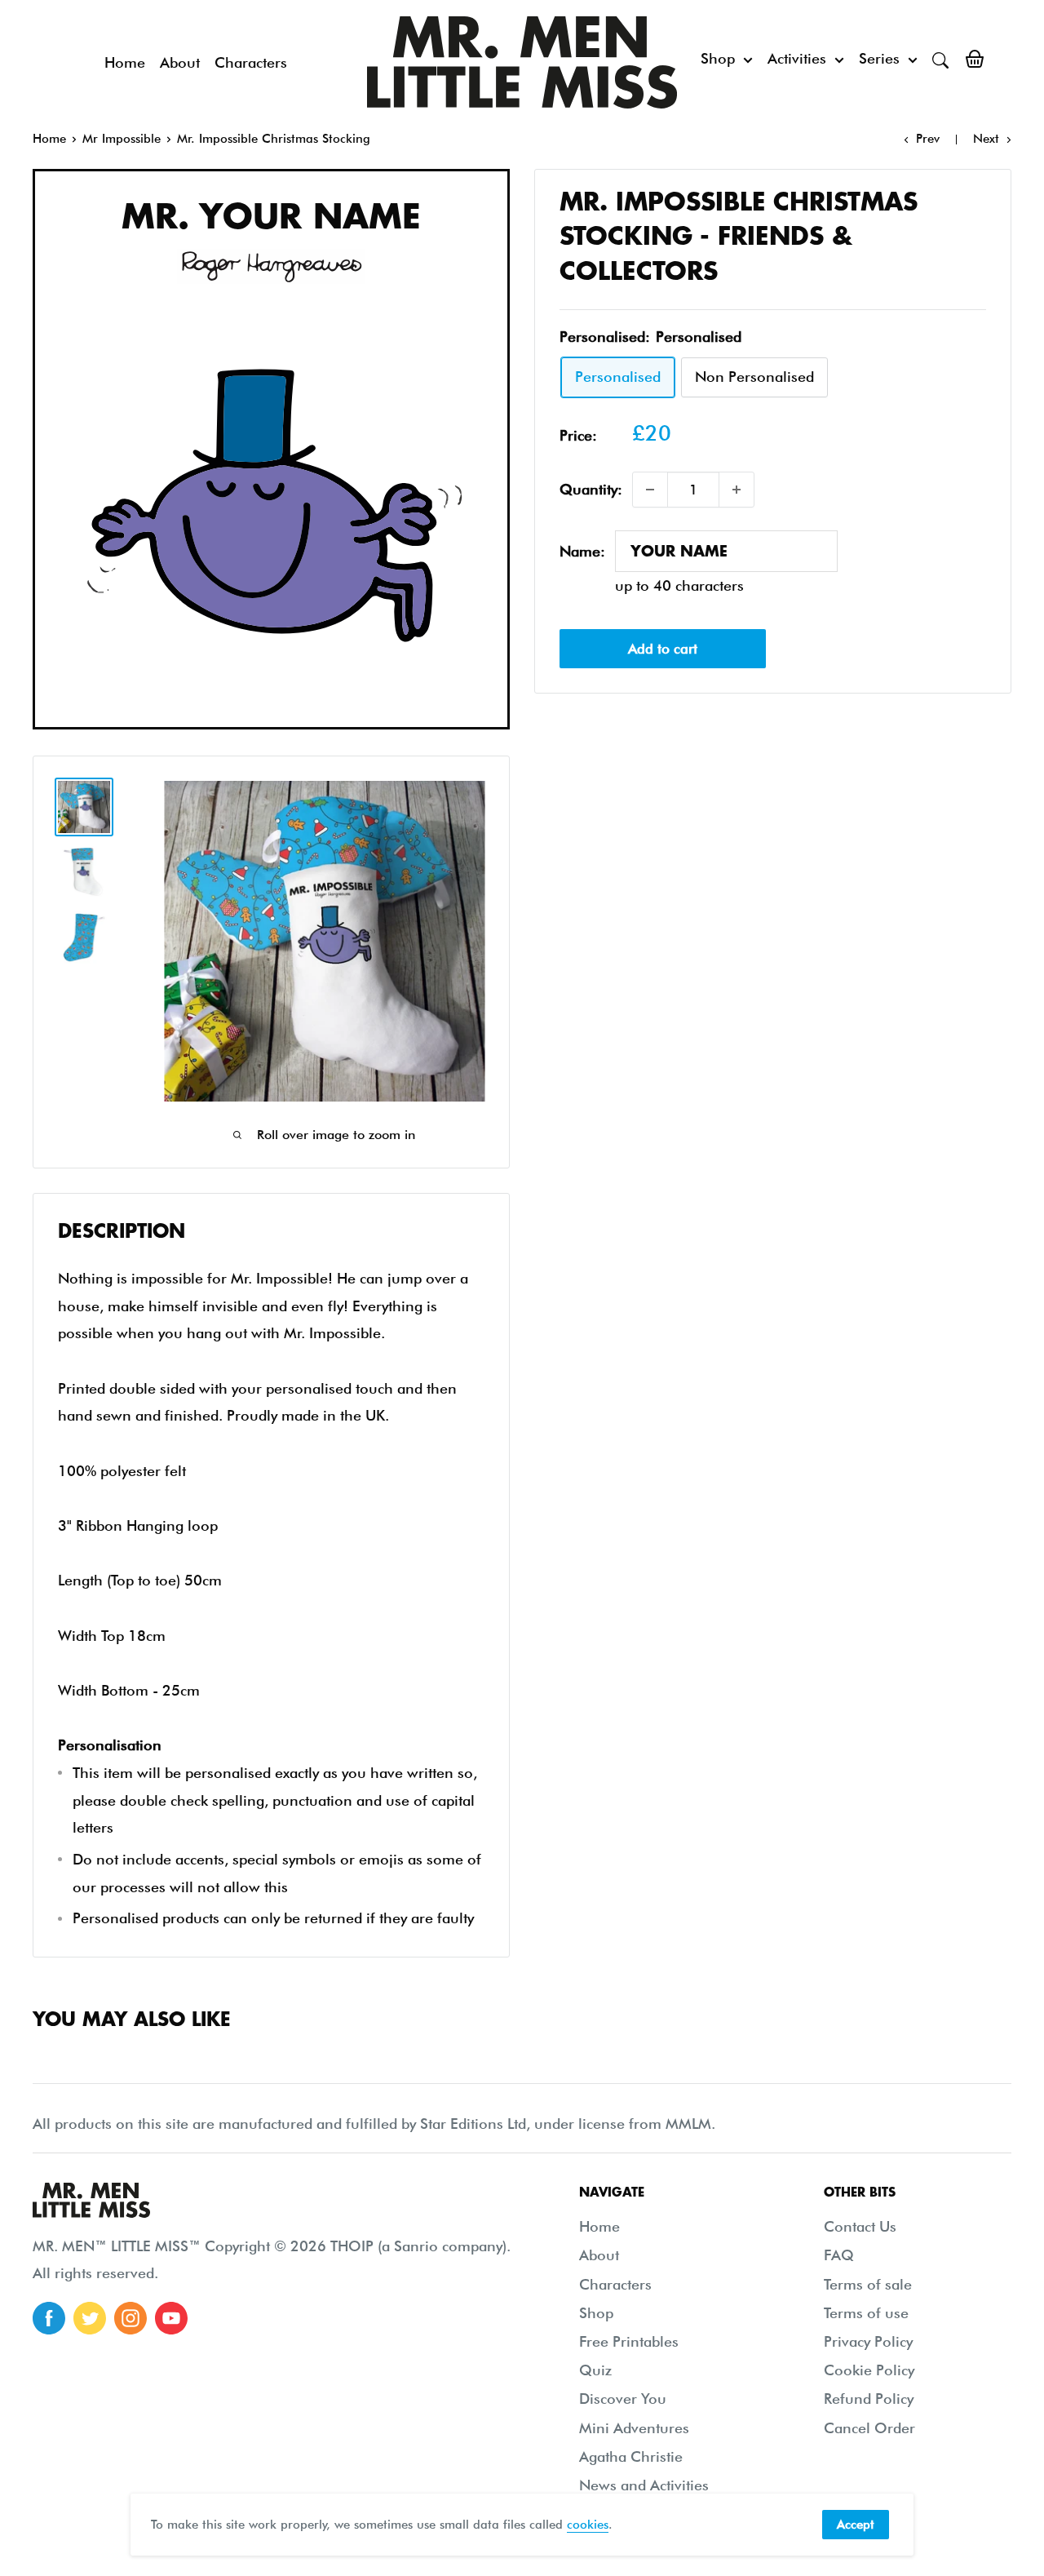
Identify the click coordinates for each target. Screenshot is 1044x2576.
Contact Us (860, 2226)
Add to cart (663, 649)
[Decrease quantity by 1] (650, 490)
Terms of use (866, 2313)
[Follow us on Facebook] (49, 2318)
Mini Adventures (634, 2428)
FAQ (839, 2255)
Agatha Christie (631, 2456)
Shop (718, 58)
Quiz (595, 2370)
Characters (251, 62)
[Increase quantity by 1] (737, 490)
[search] (940, 59)
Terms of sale (868, 2284)
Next (986, 139)
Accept (856, 2525)
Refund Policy (869, 2399)
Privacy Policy (868, 2341)
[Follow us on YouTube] (171, 2318)
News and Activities (644, 2485)
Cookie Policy (869, 2370)
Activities (797, 58)
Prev (928, 139)
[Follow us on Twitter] (90, 2318)
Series (879, 58)
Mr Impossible (122, 139)
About (180, 62)
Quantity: (591, 490)
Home (125, 62)
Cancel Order (869, 2428)
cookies (588, 2525)
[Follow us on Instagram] (130, 2318)
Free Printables (629, 2341)
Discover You (623, 2399)
